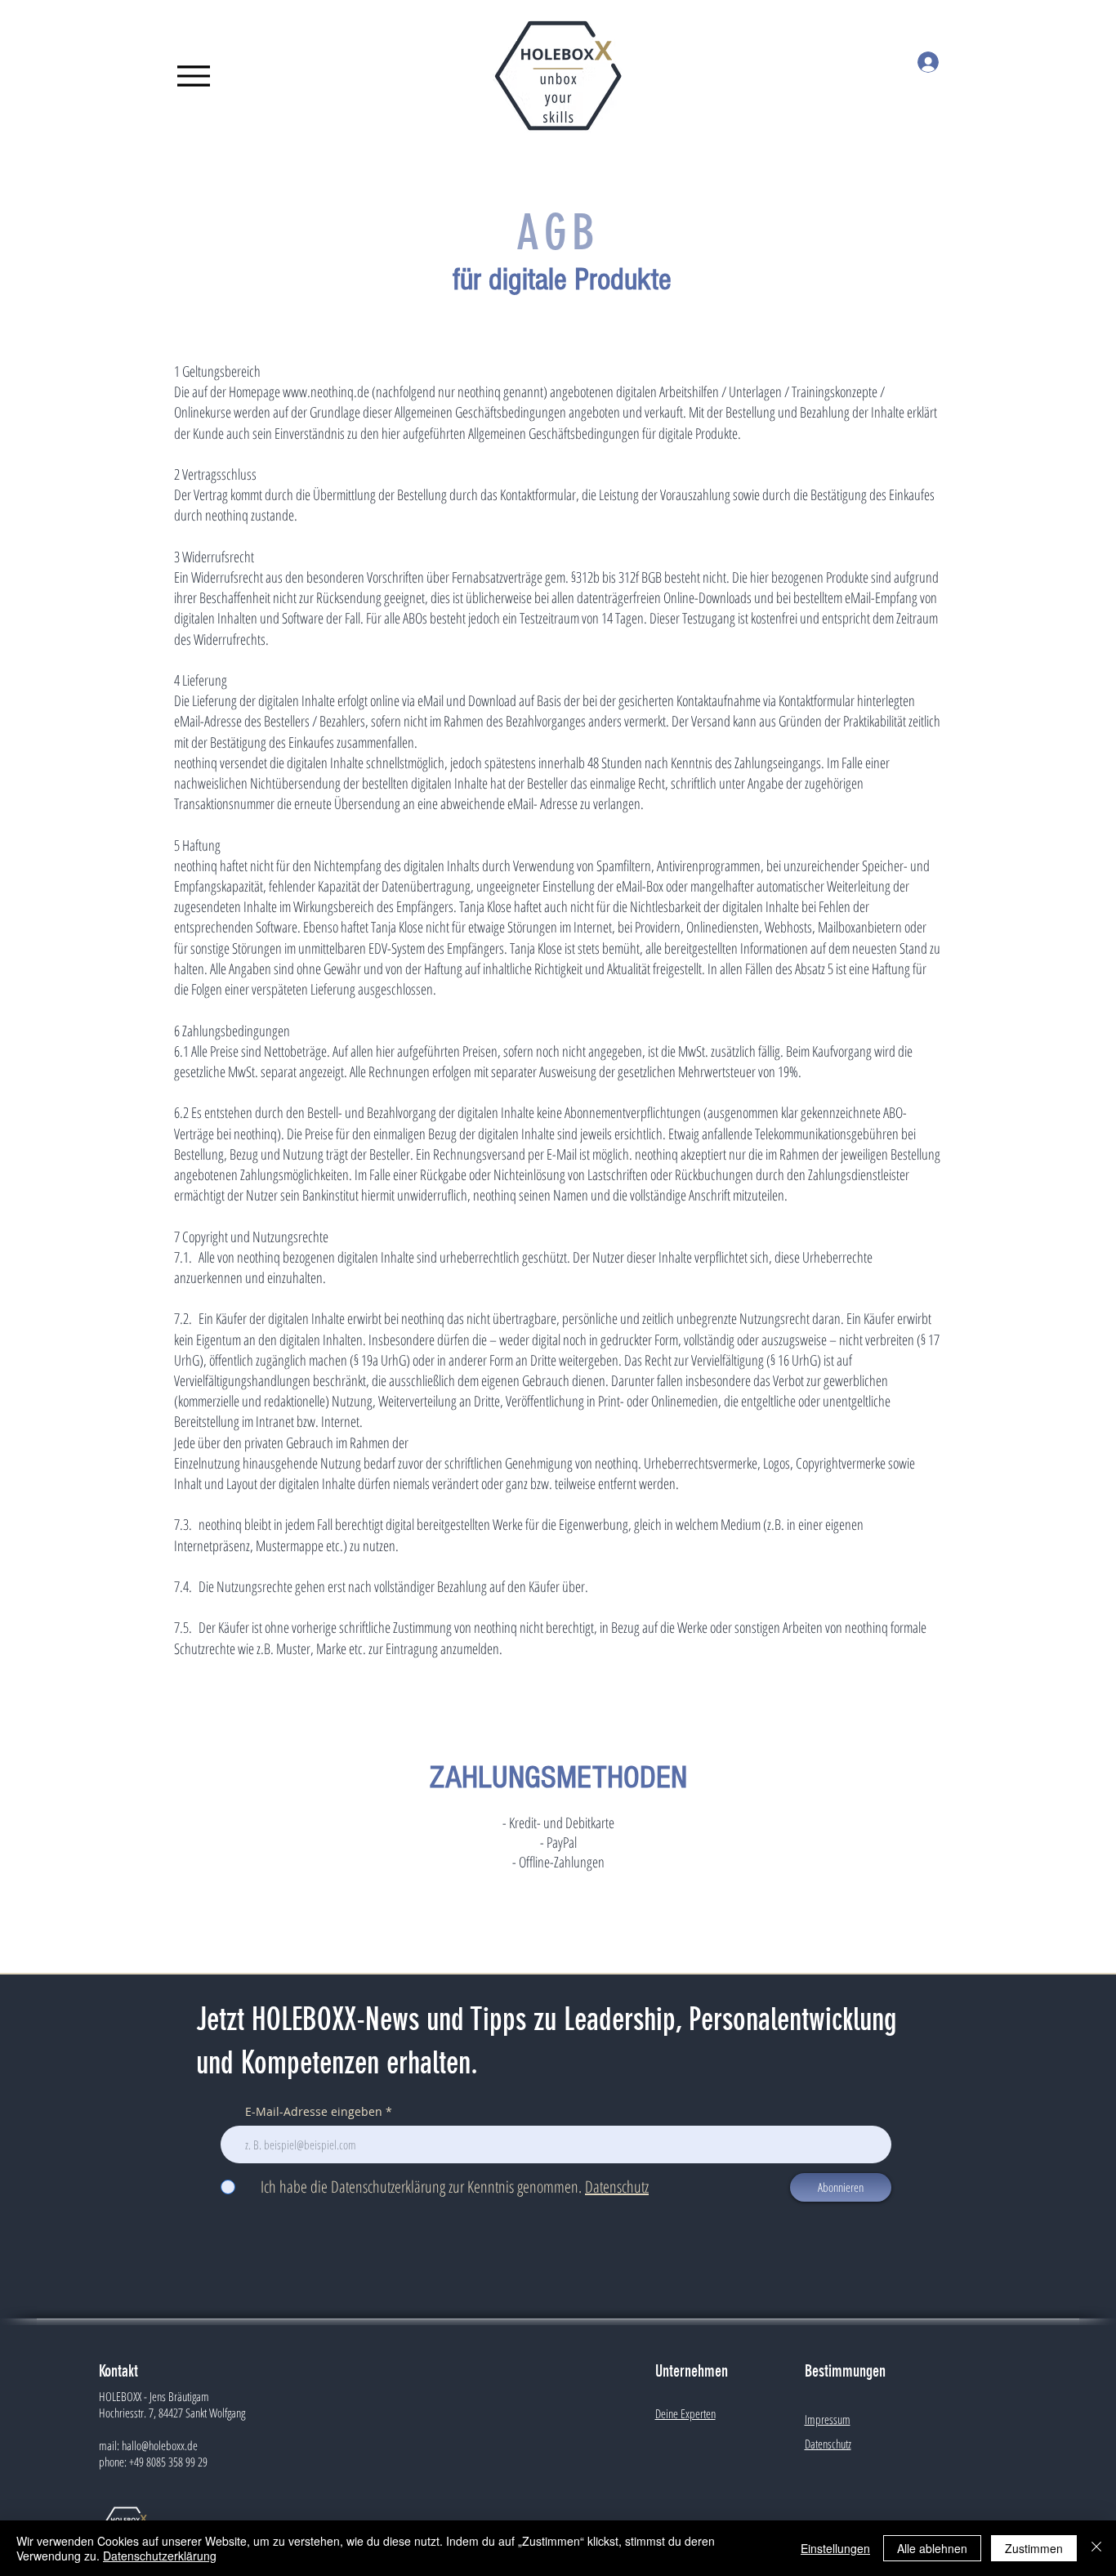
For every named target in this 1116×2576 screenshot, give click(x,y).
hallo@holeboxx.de (160, 2445)
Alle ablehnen (932, 2548)
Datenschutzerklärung (160, 2556)
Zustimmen (1034, 2548)
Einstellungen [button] (835, 2548)
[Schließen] (1096, 2548)
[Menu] (193, 76)
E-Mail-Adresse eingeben (314, 2112)
